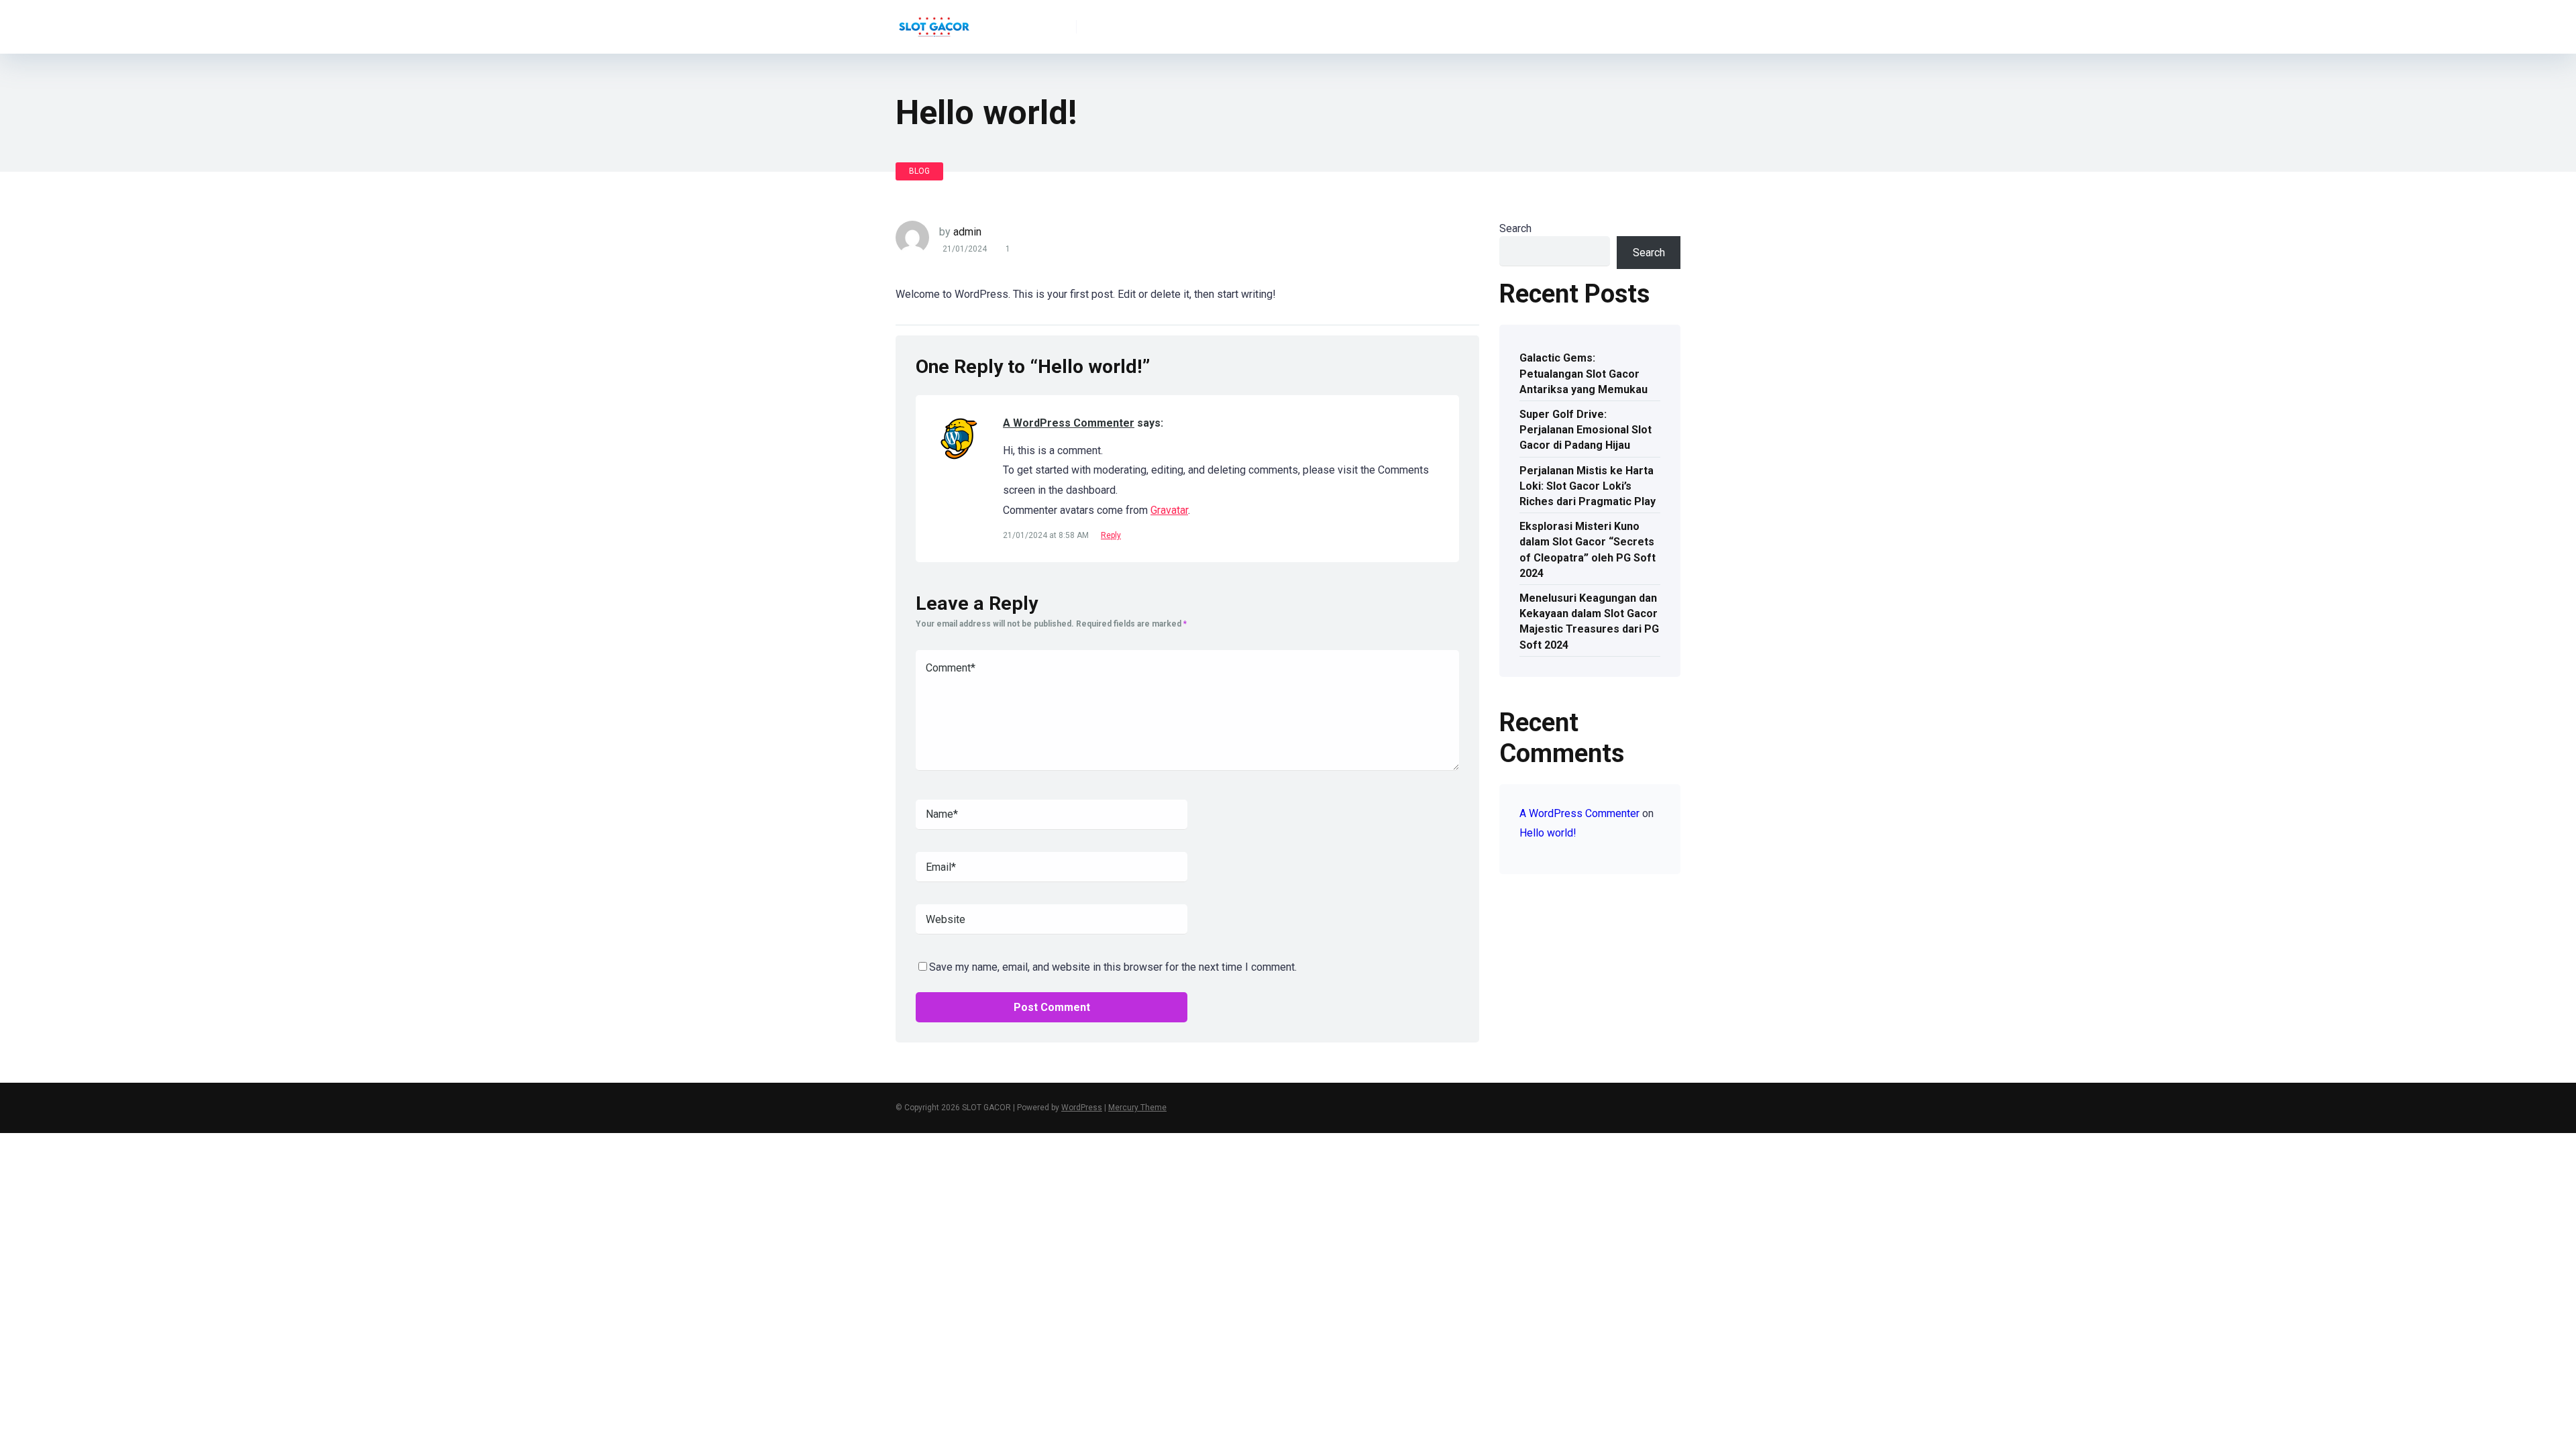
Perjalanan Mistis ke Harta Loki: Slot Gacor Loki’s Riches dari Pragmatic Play (1588, 486)
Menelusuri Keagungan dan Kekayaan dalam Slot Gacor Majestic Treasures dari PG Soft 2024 (1589, 622)
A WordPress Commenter (1069, 423)
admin (967, 232)
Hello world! (1548, 833)
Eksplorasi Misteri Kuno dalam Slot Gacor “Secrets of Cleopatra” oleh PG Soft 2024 (1588, 550)
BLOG (919, 171)
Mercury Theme (1137, 1108)
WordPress (1082, 1108)
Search (1515, 228)
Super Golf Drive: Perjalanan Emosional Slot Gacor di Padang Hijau (1586, 430)
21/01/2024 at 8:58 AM (1047, 535)
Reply (1111, 535)
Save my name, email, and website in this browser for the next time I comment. (1113, 967)
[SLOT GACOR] (934, 22)
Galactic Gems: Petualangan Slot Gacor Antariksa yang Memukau (1584, 373)
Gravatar (1169, 510)
